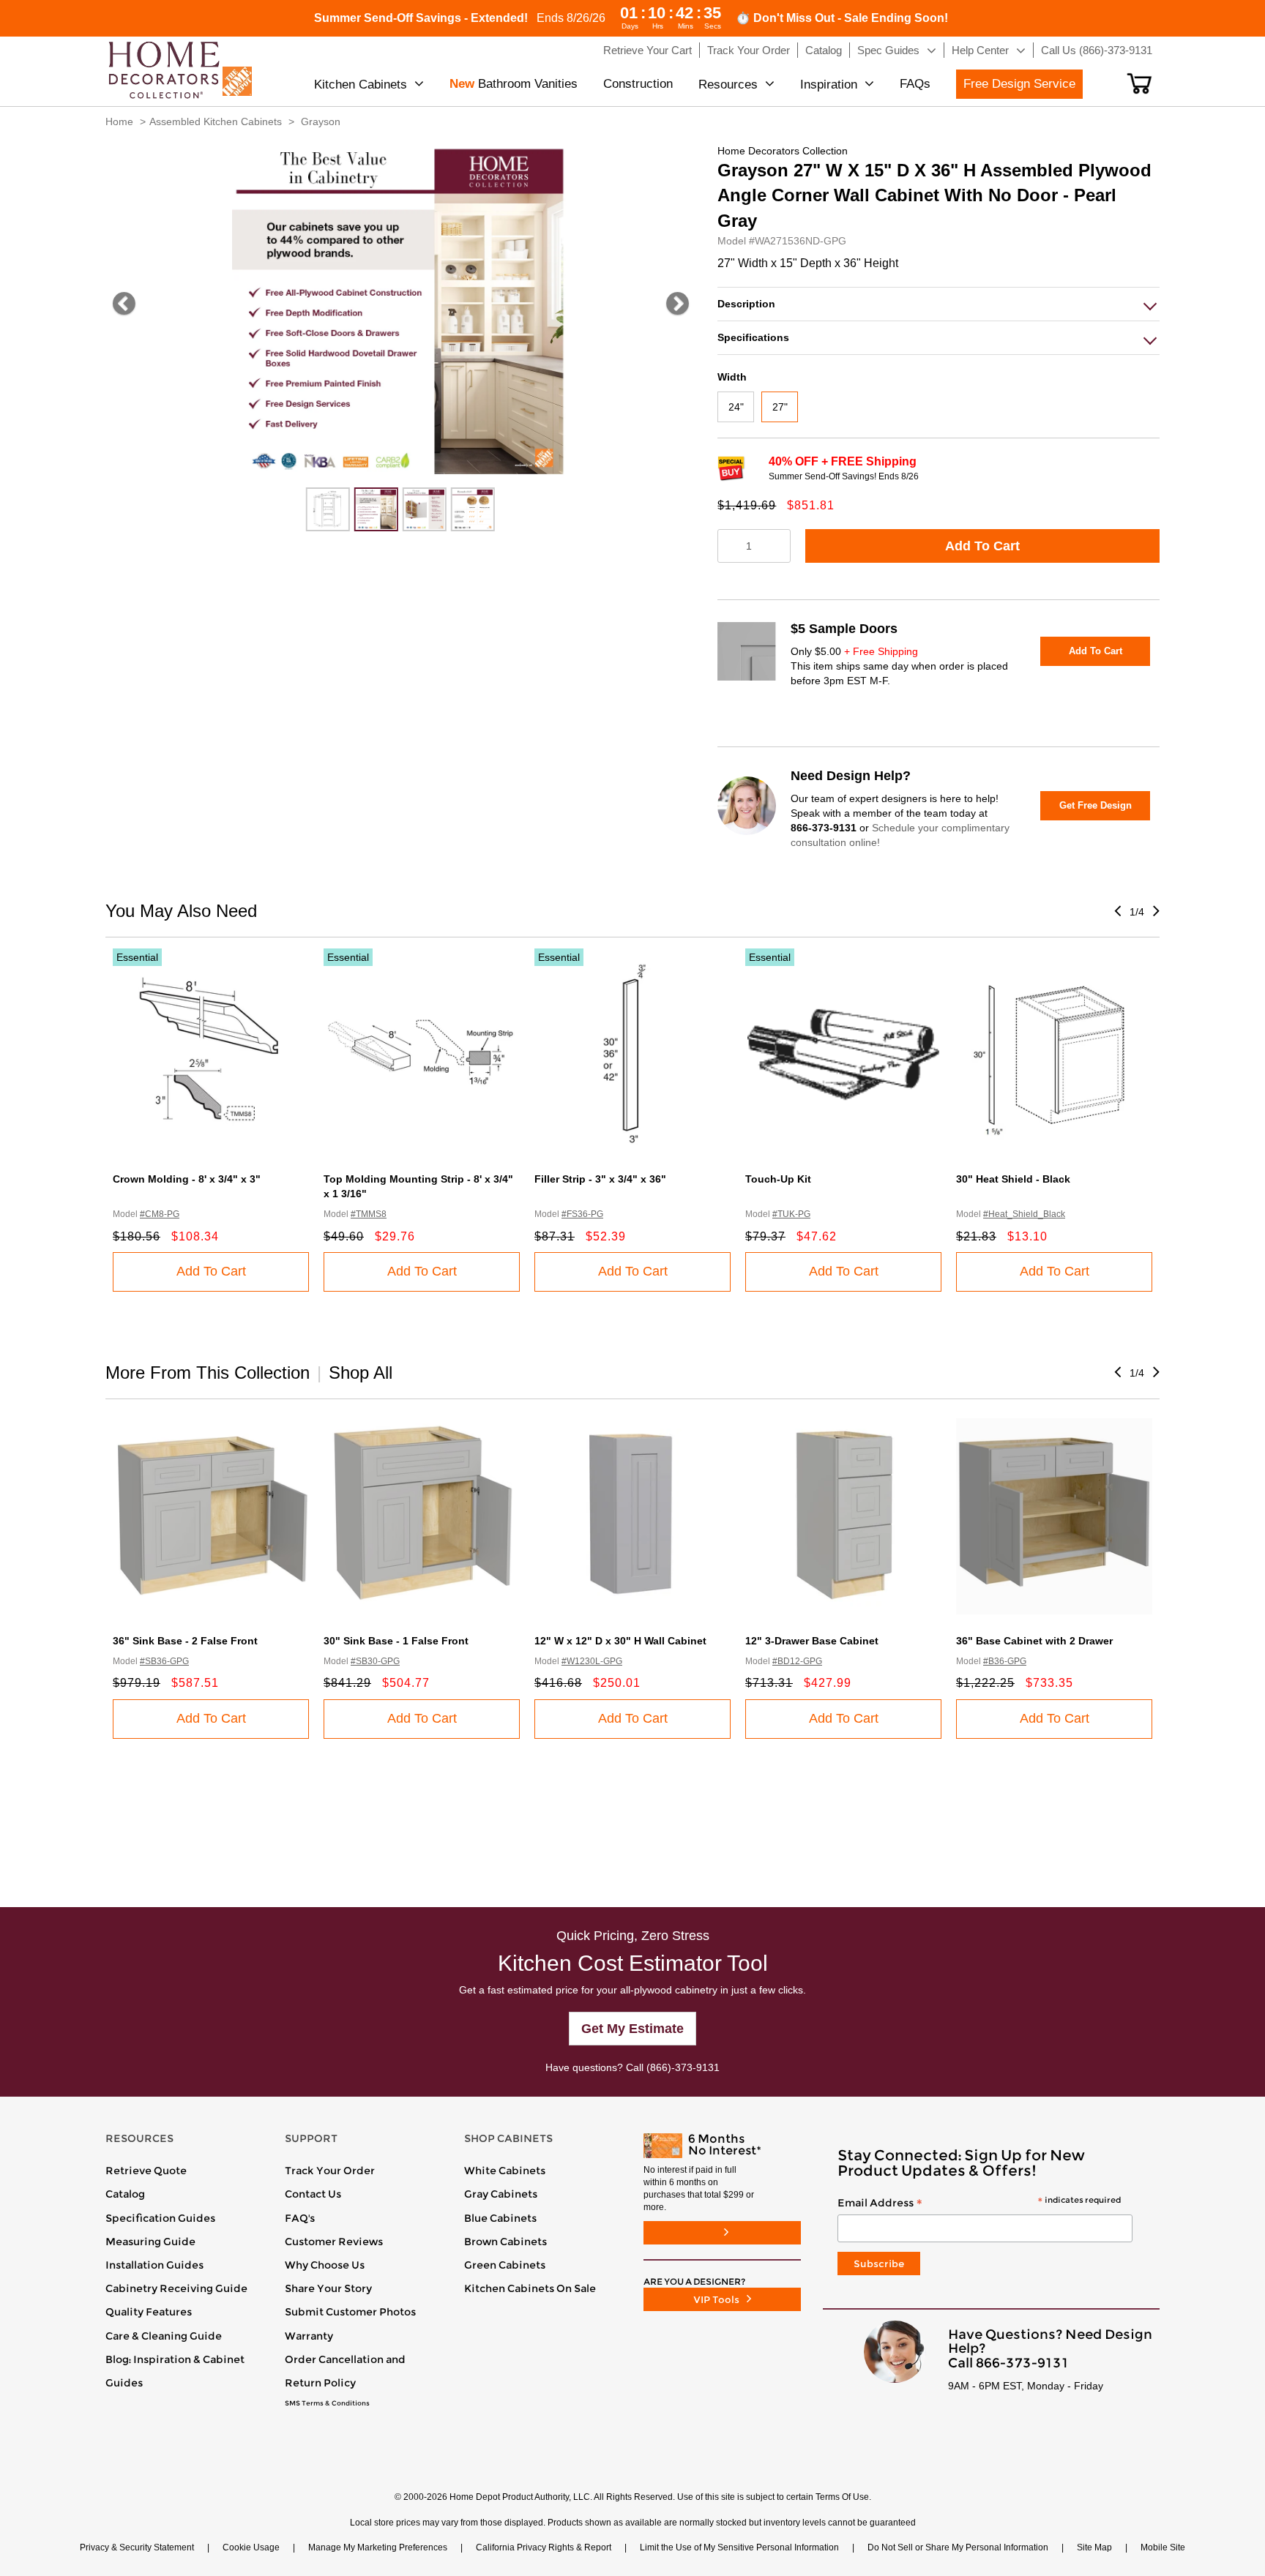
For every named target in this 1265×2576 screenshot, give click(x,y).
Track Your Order (330, 2171)
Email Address (979, 2204)
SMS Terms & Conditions (327, 2403)
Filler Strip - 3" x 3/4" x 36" (600, 1179)
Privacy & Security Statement (137, 2547)
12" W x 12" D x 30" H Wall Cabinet (620, 1641)
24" (736, 407)
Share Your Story (328, 2288)
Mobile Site (1163, 2547)
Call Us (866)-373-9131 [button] (1097, 50)
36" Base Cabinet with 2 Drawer (1034, 1641)
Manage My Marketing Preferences (378, 2547)
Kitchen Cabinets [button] (361, 85)
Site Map (1094, 2547)
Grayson (321, 121)
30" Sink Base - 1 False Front (396, 1641)
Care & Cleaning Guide (164, 2336)
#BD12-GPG (797, 1661)
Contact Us (313, 2194)
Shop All (361, 1373)
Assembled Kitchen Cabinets (216, 121)
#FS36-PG (582, 1214)
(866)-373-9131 (683, 2067)
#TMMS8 (369, 1214)
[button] (1139, 83)
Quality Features (149, 2312)
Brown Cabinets (505, 2242)
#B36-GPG (1005, 1661)
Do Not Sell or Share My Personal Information (958, 2547)
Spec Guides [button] (888, 50)
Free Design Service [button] (1019, 84)
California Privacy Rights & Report (544, 2547)
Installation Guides (154, 2265)
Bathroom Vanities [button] (514, 84)
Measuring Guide (150, 2242)
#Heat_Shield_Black (1024, 1214)
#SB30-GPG (375, 1661)
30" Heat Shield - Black (1013, 1179)
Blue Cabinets (500, 2218)
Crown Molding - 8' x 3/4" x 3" (187, 1179)
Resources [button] (728, 85)
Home (119, 121)
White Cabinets (505, 2171)
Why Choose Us (325, 2265)
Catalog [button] (824, 50)
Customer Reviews (334, 2242)
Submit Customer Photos (350, 2312)
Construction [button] (638, 84)
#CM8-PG (160, 1214)
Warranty (309, 2336)
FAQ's (300, 2218)
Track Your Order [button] (749, 50)
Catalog (125, 2194)
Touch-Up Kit (778, 1179)
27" (780, 407)
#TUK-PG (791, 1214)
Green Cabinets (505, 2265)
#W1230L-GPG (592, 1661)
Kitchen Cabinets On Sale (530, 2288)
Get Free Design (1096, 805)
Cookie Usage (251, 2547)
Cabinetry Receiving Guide (176, 2288)
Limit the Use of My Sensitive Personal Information (739, 2547)
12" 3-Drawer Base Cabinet (812, 1641)
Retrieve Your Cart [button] (648, 50)
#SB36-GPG (164, 1661)
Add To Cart (982, 546)
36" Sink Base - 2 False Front (185, 1641)
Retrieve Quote (146, 2171)
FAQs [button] (915, 84)
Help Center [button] (980, 50)
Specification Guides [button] (160, 2218)
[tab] (939, 304)
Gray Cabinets (501, 2194)
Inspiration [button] (829, 85)
